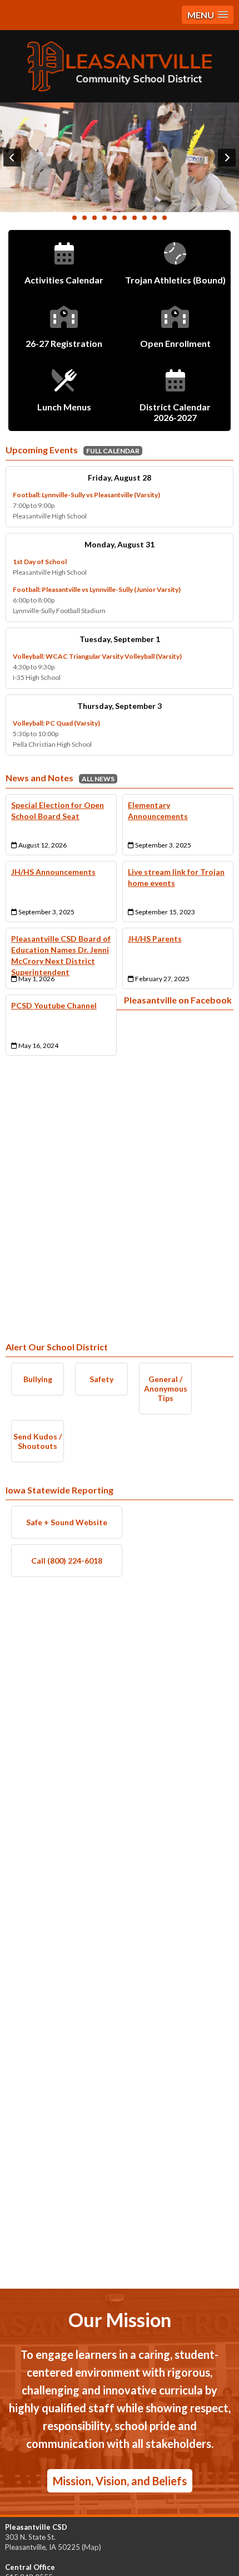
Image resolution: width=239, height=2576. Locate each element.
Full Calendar (113, 451)
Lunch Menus (64, 407)
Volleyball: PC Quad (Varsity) (56, 723)
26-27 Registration (64, 343)
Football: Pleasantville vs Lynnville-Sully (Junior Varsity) (97, 589)
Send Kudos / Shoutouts (38, 1441)
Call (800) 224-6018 (67, 1561)
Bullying (38, 1379)
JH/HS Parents (155, 939)
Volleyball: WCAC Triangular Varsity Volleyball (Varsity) (97, 656)
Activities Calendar (64, 280)
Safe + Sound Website (67, 1522)
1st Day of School (40, 562)
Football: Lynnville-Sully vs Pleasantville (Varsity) (86, 495)
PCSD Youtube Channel (54, 1005)
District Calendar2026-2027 (175, 412)
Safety (101, 1379)
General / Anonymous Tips (166, 1389)
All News (98, 779)
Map (91, 2547)
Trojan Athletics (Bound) (175, 280)
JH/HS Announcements (53, 872)
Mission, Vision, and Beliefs (120, 2481)
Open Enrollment (175, 343)
